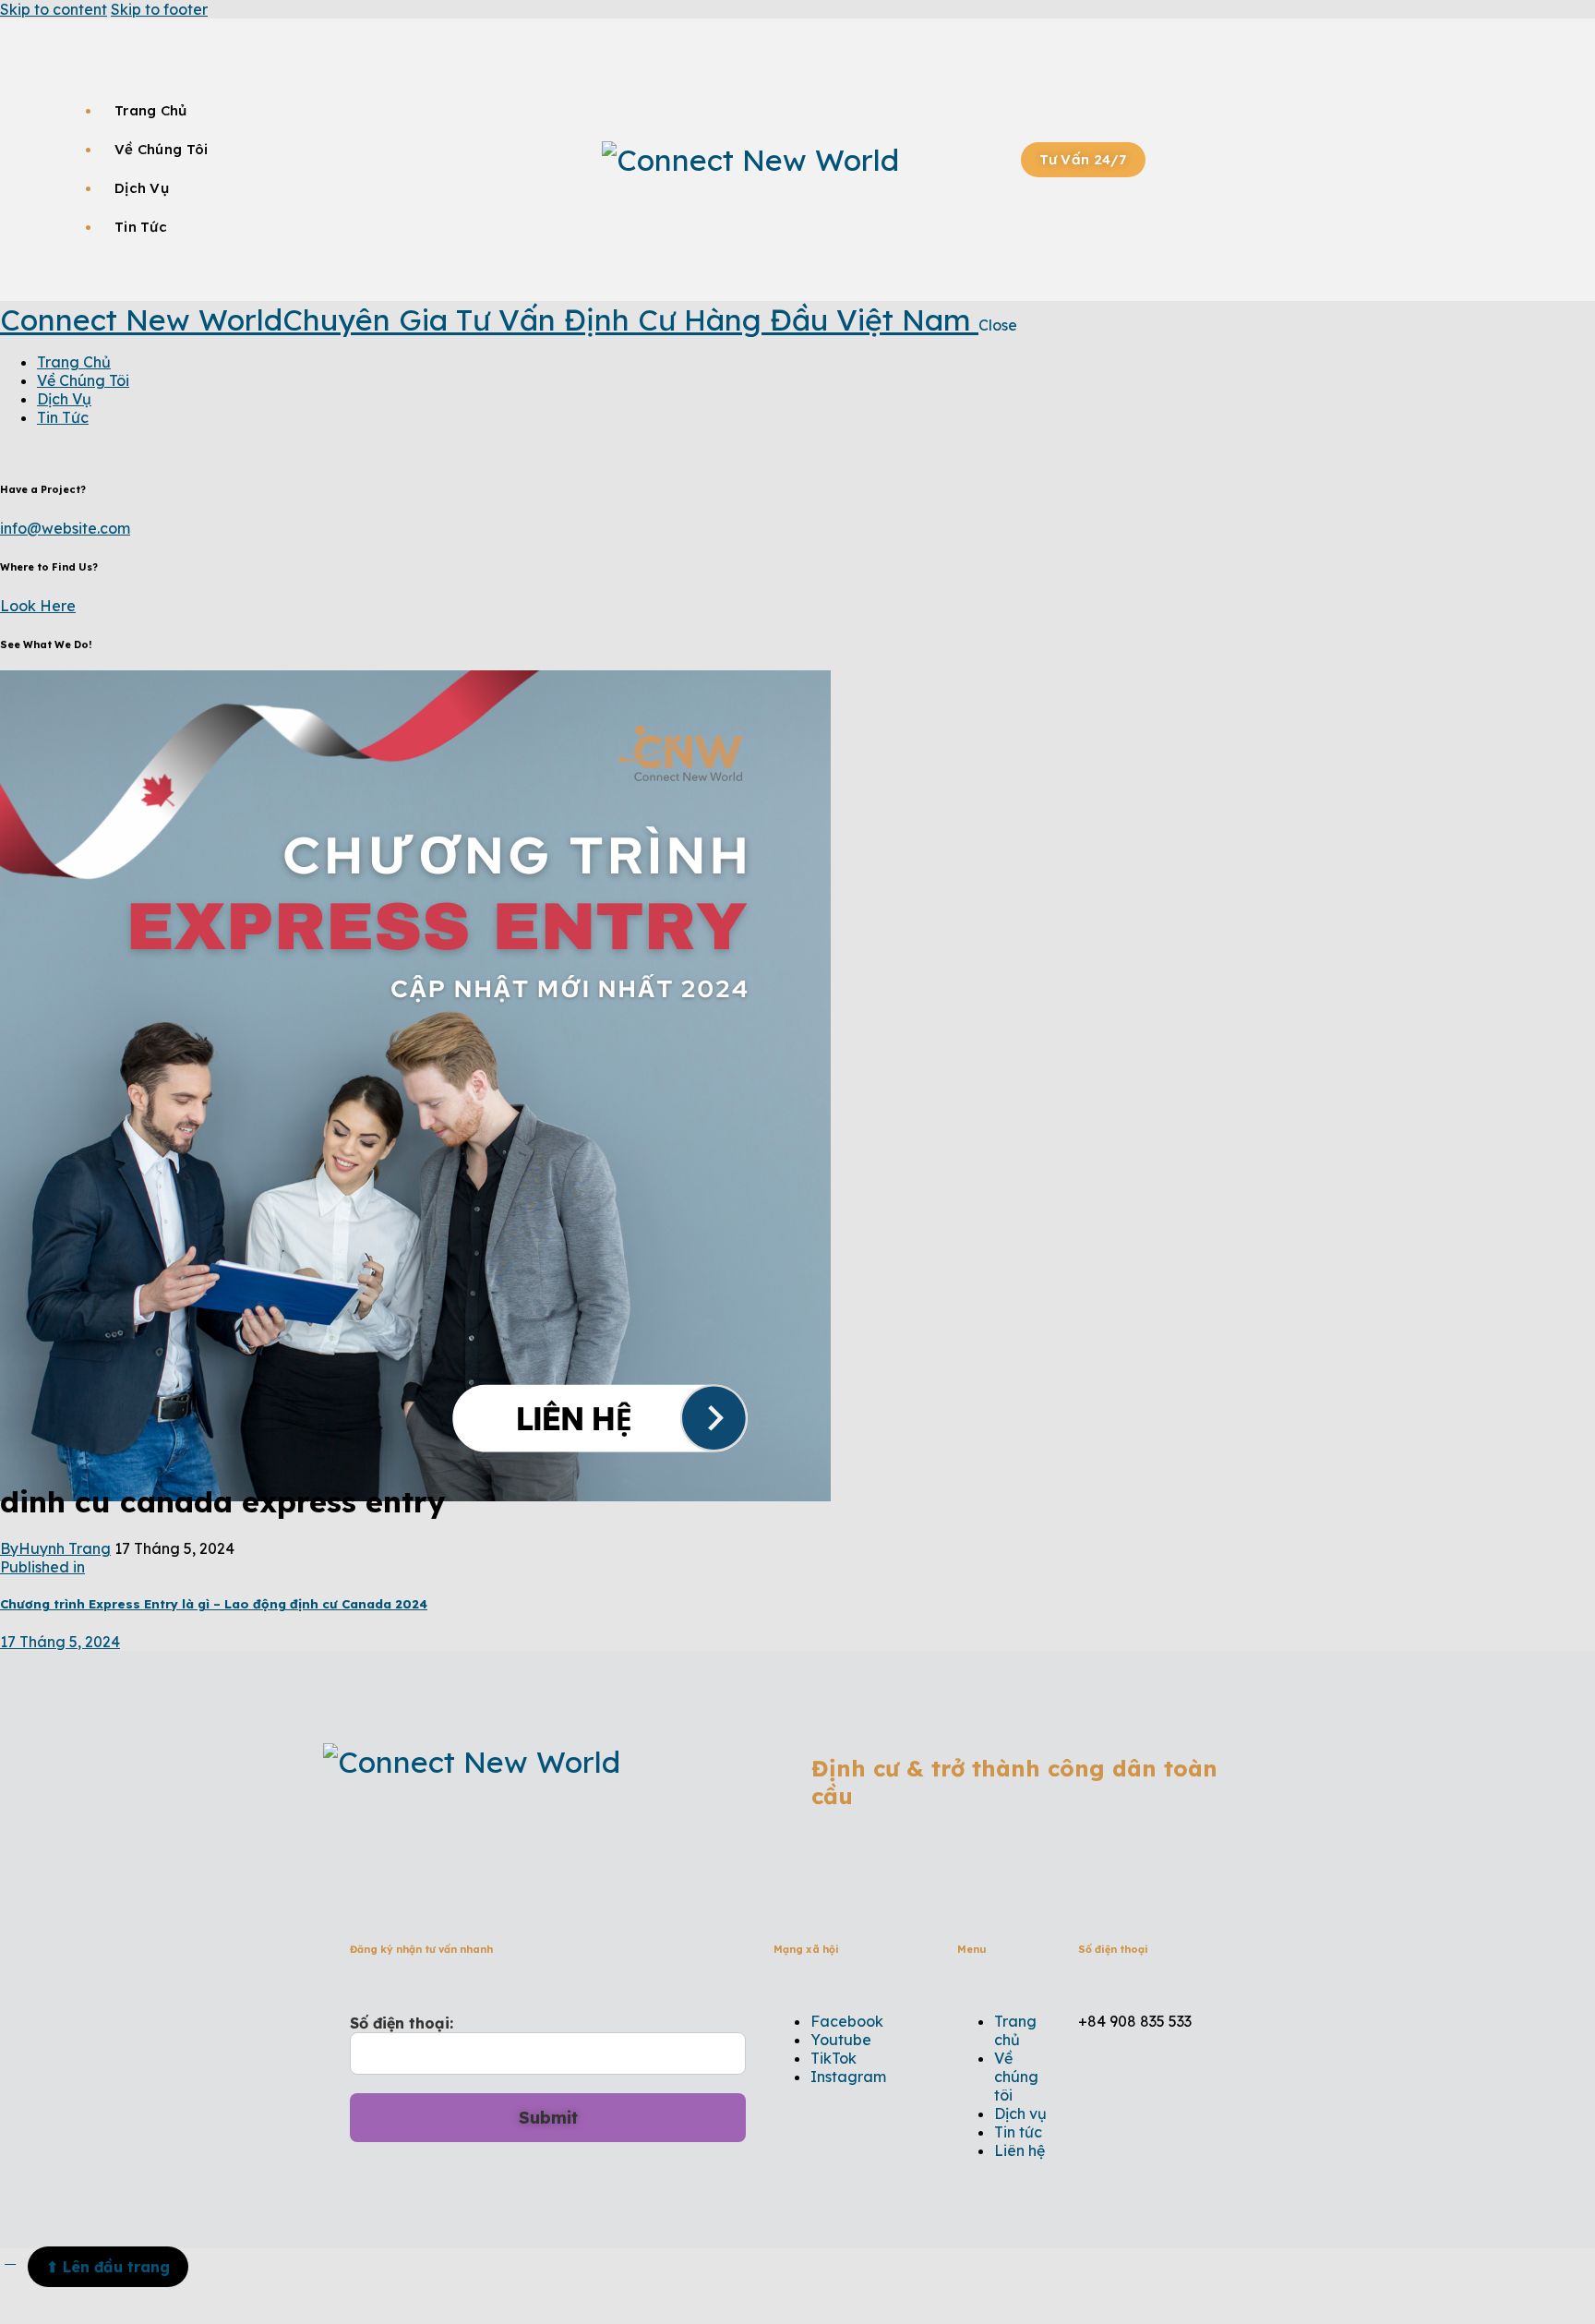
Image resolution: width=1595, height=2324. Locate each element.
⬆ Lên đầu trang (108, 2267)
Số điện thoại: (402, 2023)
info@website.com (65, 528)
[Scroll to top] (10, 2258)
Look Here (38, 606)
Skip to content (54, 9)
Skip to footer (159, 9)
